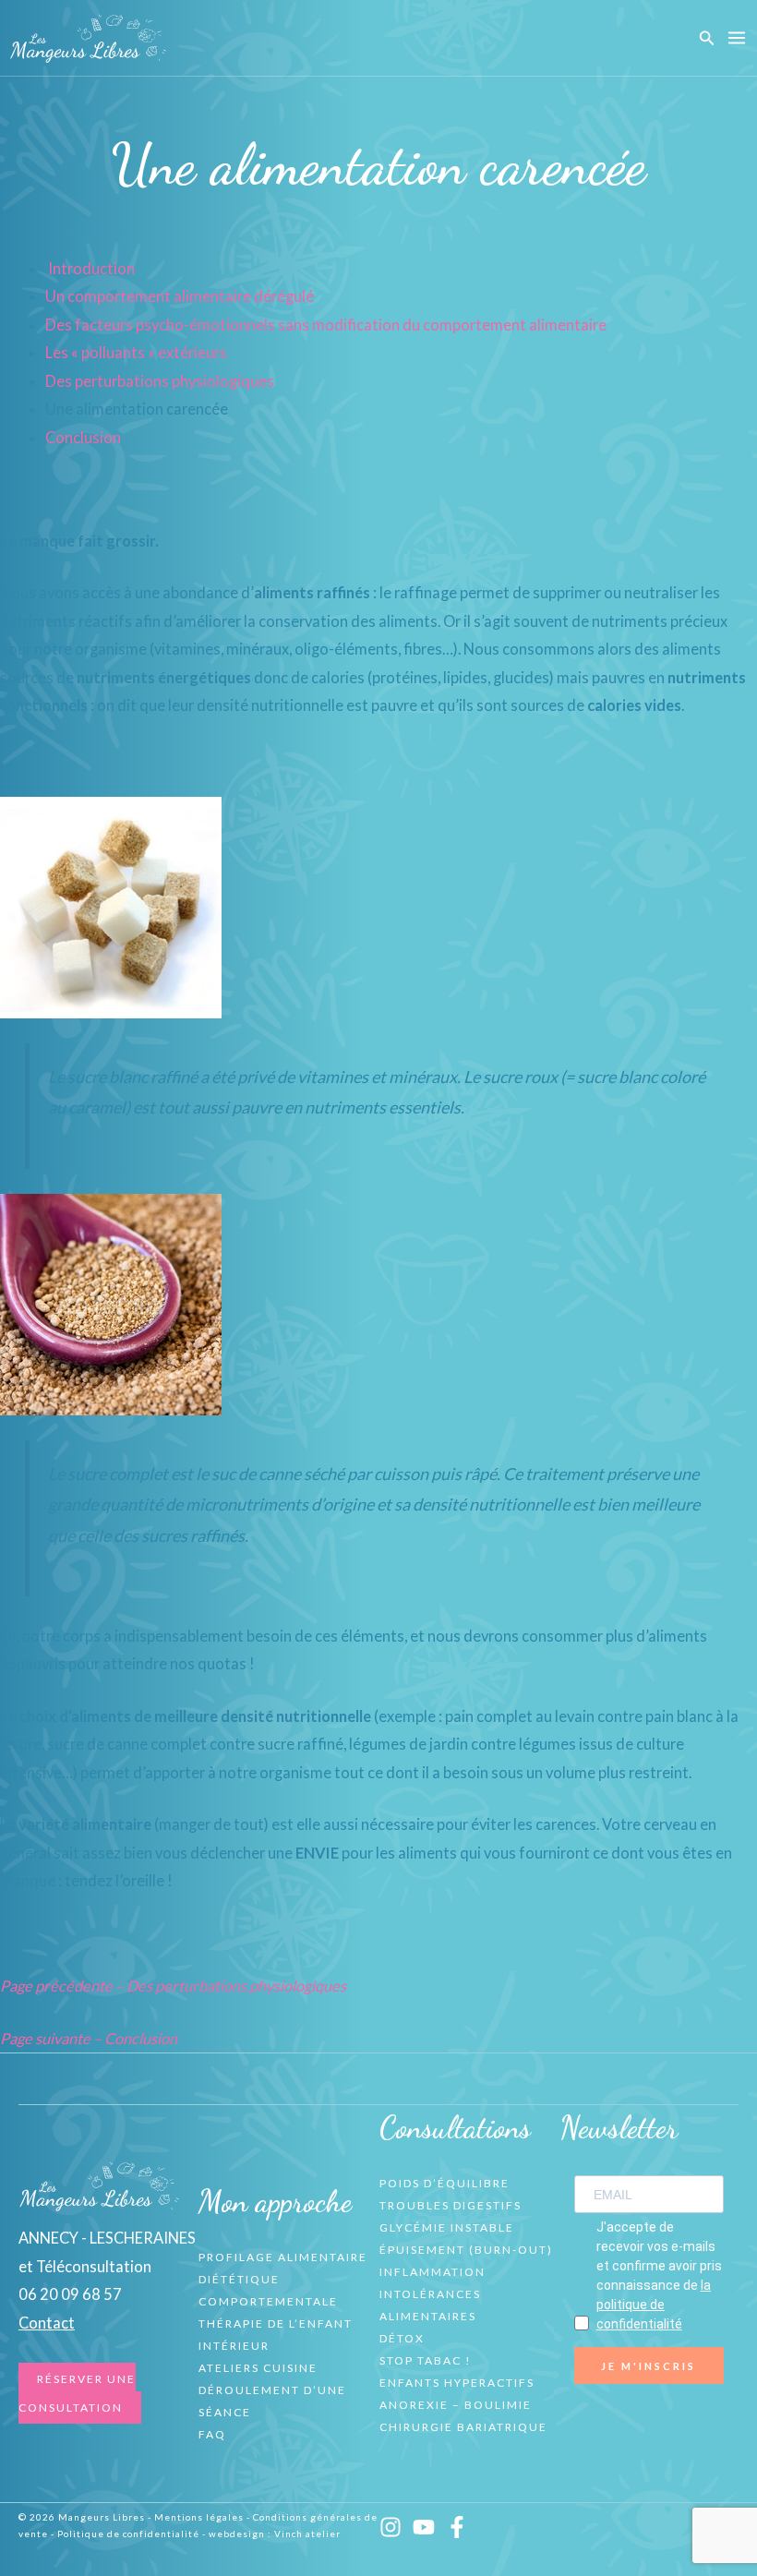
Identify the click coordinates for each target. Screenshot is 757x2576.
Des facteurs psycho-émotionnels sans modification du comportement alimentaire (326, 325)
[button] (707, 38)
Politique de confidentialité (128, 2534)
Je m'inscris (649, 2366)
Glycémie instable (447, 2227)
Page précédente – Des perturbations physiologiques (173, 1986)
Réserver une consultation (77, 2393)
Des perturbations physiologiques (160, 381)
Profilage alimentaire (283, 2257)
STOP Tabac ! (426, 2360)
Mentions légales (199, 2517)
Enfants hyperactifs (457, 2383)
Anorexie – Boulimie (456, 2405)
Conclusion (83, 437)
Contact (47, 2323)
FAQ (212, 2434)
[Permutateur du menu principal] (736, 38)
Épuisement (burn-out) (466, 2250)
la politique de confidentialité (654, 2305)
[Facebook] (457, 2527)
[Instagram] (391, 2527)
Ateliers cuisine (258, 2368)
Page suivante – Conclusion (89, 2038)
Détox (402, 2338)
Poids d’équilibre (445, 2183)
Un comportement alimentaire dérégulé (180, 296)
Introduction (91, 268)
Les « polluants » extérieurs (136, 352)
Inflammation (433, 2272)
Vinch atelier (307, 2534)
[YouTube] (424, 2527)
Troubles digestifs (451, 2205)
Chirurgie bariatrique (463, 2427)
